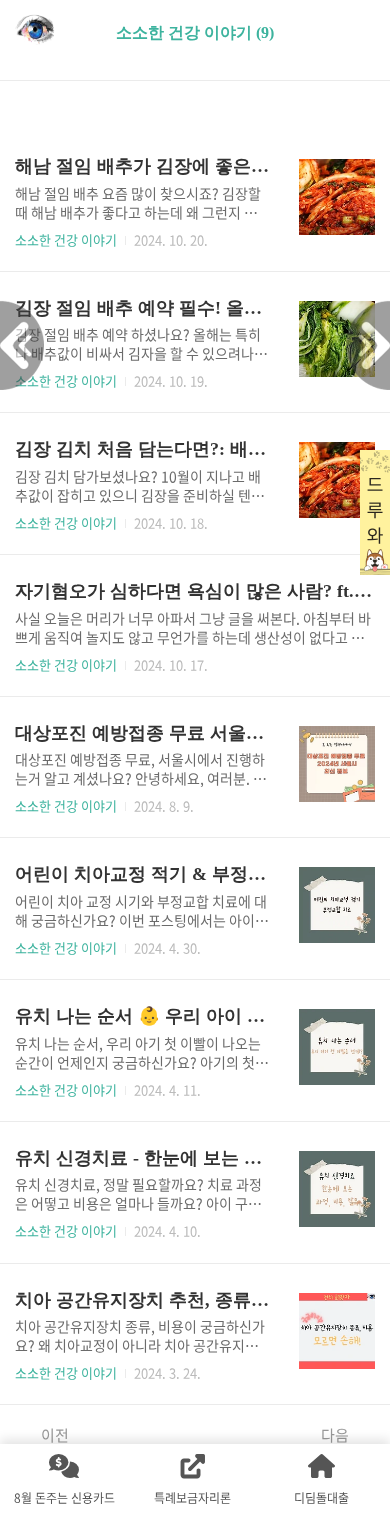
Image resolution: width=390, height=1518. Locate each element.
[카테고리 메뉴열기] (355, 30)
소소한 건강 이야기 (66, 239)
